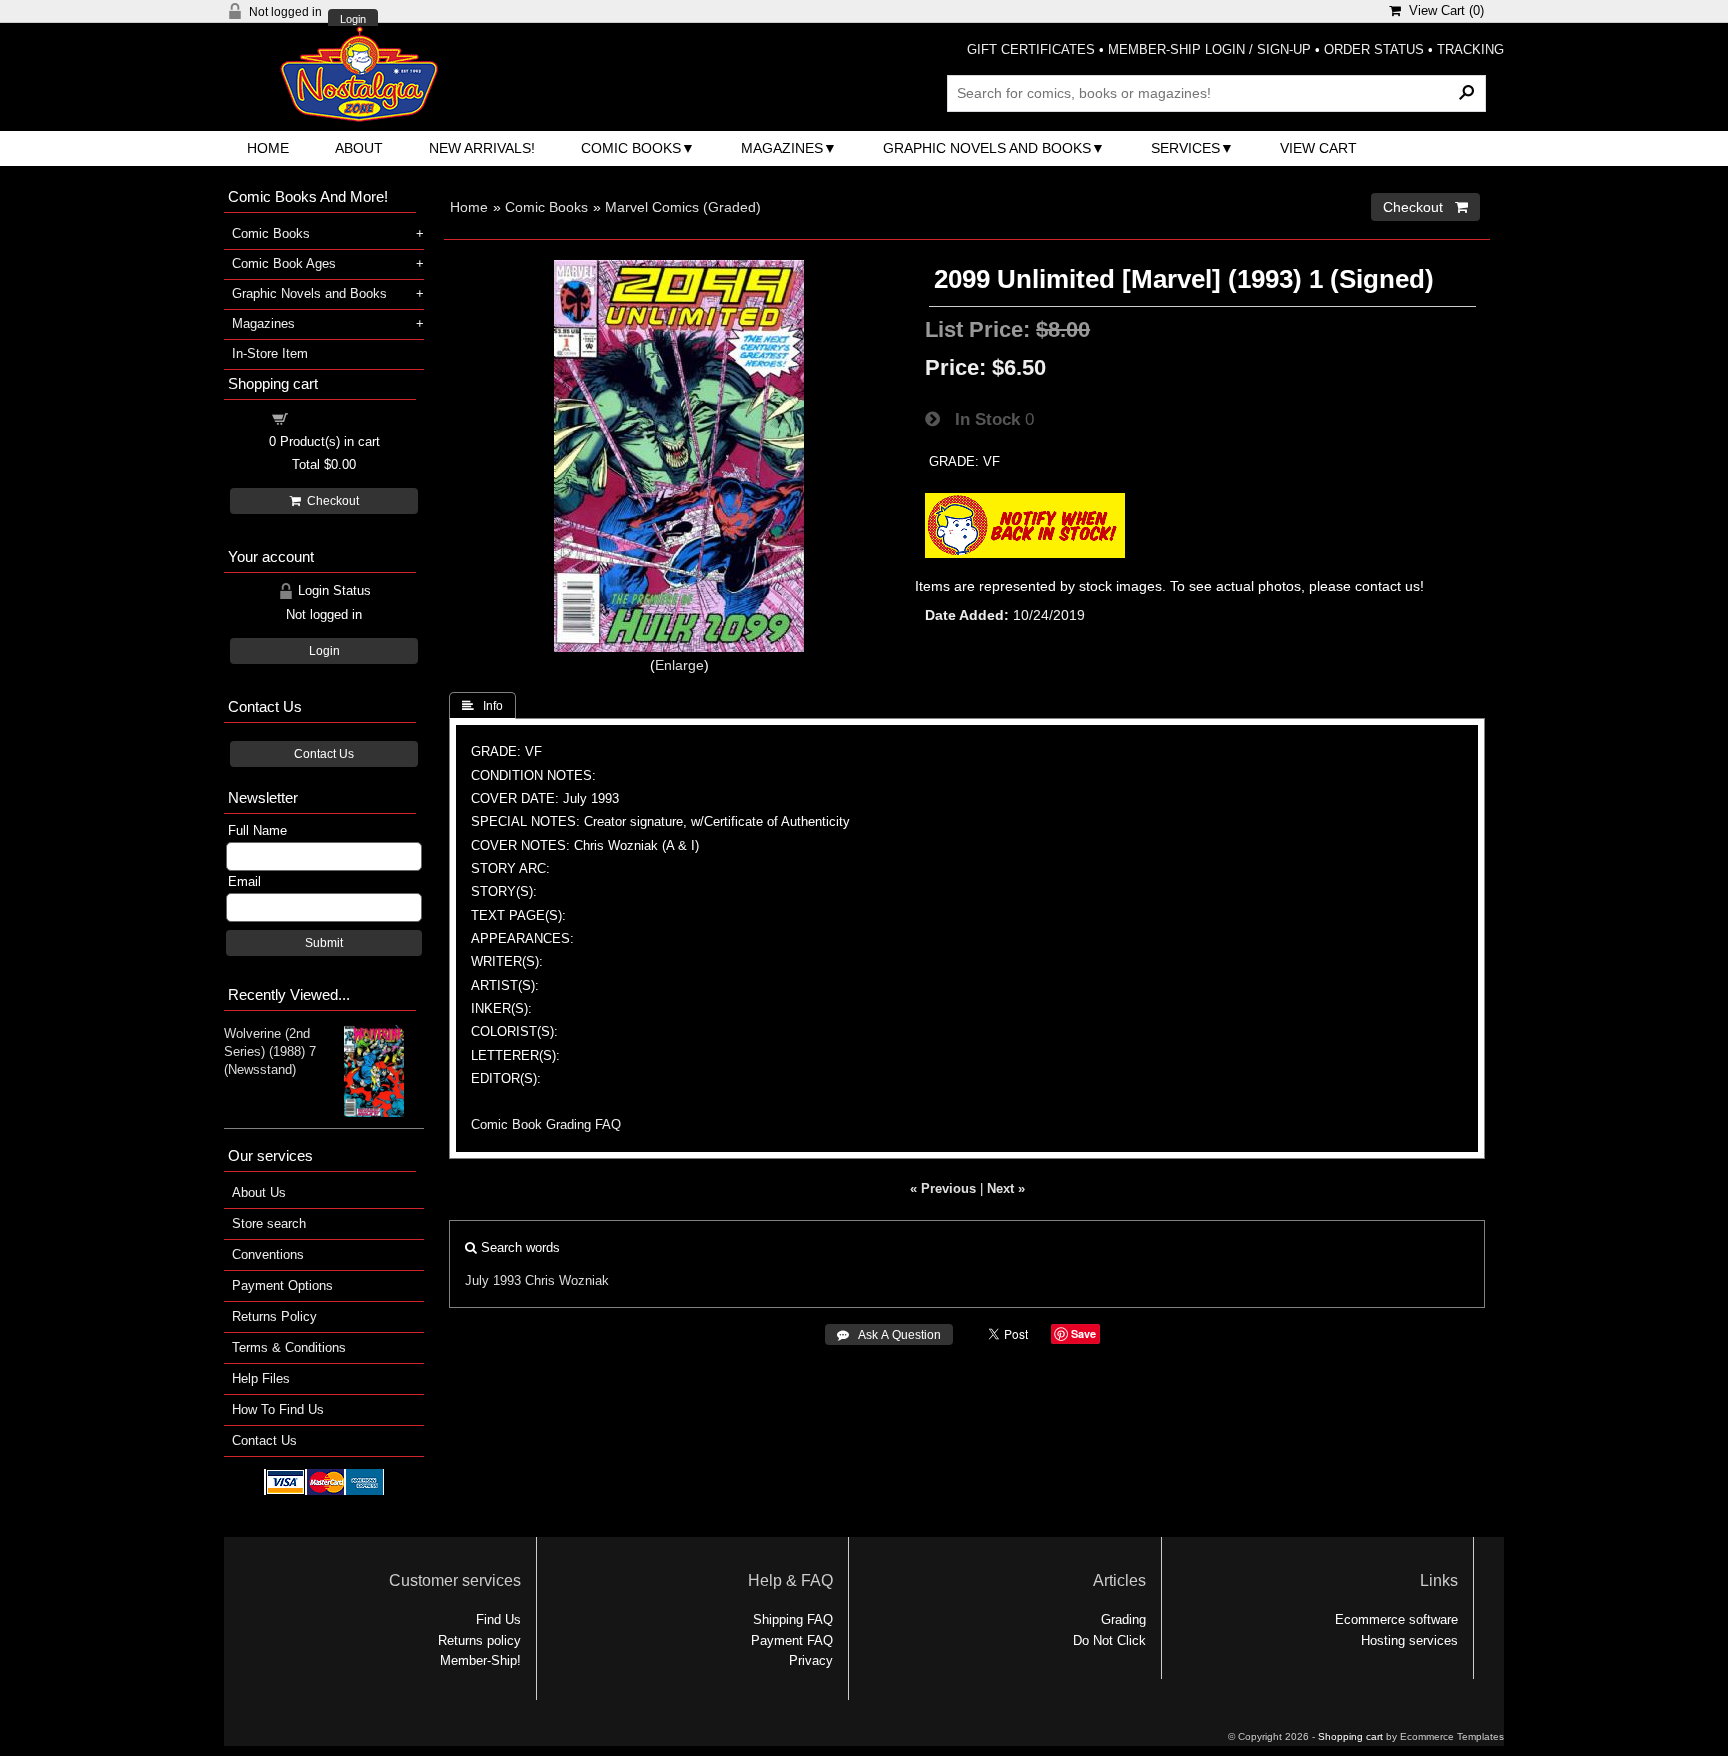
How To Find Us (278, 1409)
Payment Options (282, 1285)
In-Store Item (270, 353)
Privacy (811, 1660)
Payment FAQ (792, 1640)
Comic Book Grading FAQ (546, 1124)
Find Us (498, 1619)
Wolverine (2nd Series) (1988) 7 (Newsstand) (270, 1051)
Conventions (268, 1254)
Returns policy (479, 1640)
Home (268, 148)
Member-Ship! (480, 1660)
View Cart (1318, 148)
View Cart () (1442, 10)
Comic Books (631, 148)
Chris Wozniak (567, 1280)
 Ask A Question (889, 1335)
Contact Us (324, 754)
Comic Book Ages (284, 263)
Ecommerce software (1396, 1619)
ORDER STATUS (1374, 49)
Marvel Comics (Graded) (683, 207)
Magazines (782, 148)
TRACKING (1470, 49)
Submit (324, 943)
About (359, 148)
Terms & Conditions (289, 1347)
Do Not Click (1109, 1640)
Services (1185, 148)
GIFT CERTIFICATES (1031, 49)
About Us (259, 1192)
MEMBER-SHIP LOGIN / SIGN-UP (1209, 49)
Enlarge (679, 665)
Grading (1123, 1619)
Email (244, 881)
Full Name (257, 830)
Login (353, 19)
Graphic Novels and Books (987, 148)
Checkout (330, 501)
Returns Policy (274, 1316)
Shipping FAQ (793, 1619)
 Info (482, 706)
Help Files (261, 1378)
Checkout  (1425, 207)
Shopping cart (336, 417)
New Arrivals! (482, 148)
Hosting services (1409, 1640)
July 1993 (493, 1280)
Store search (269, 1223)
